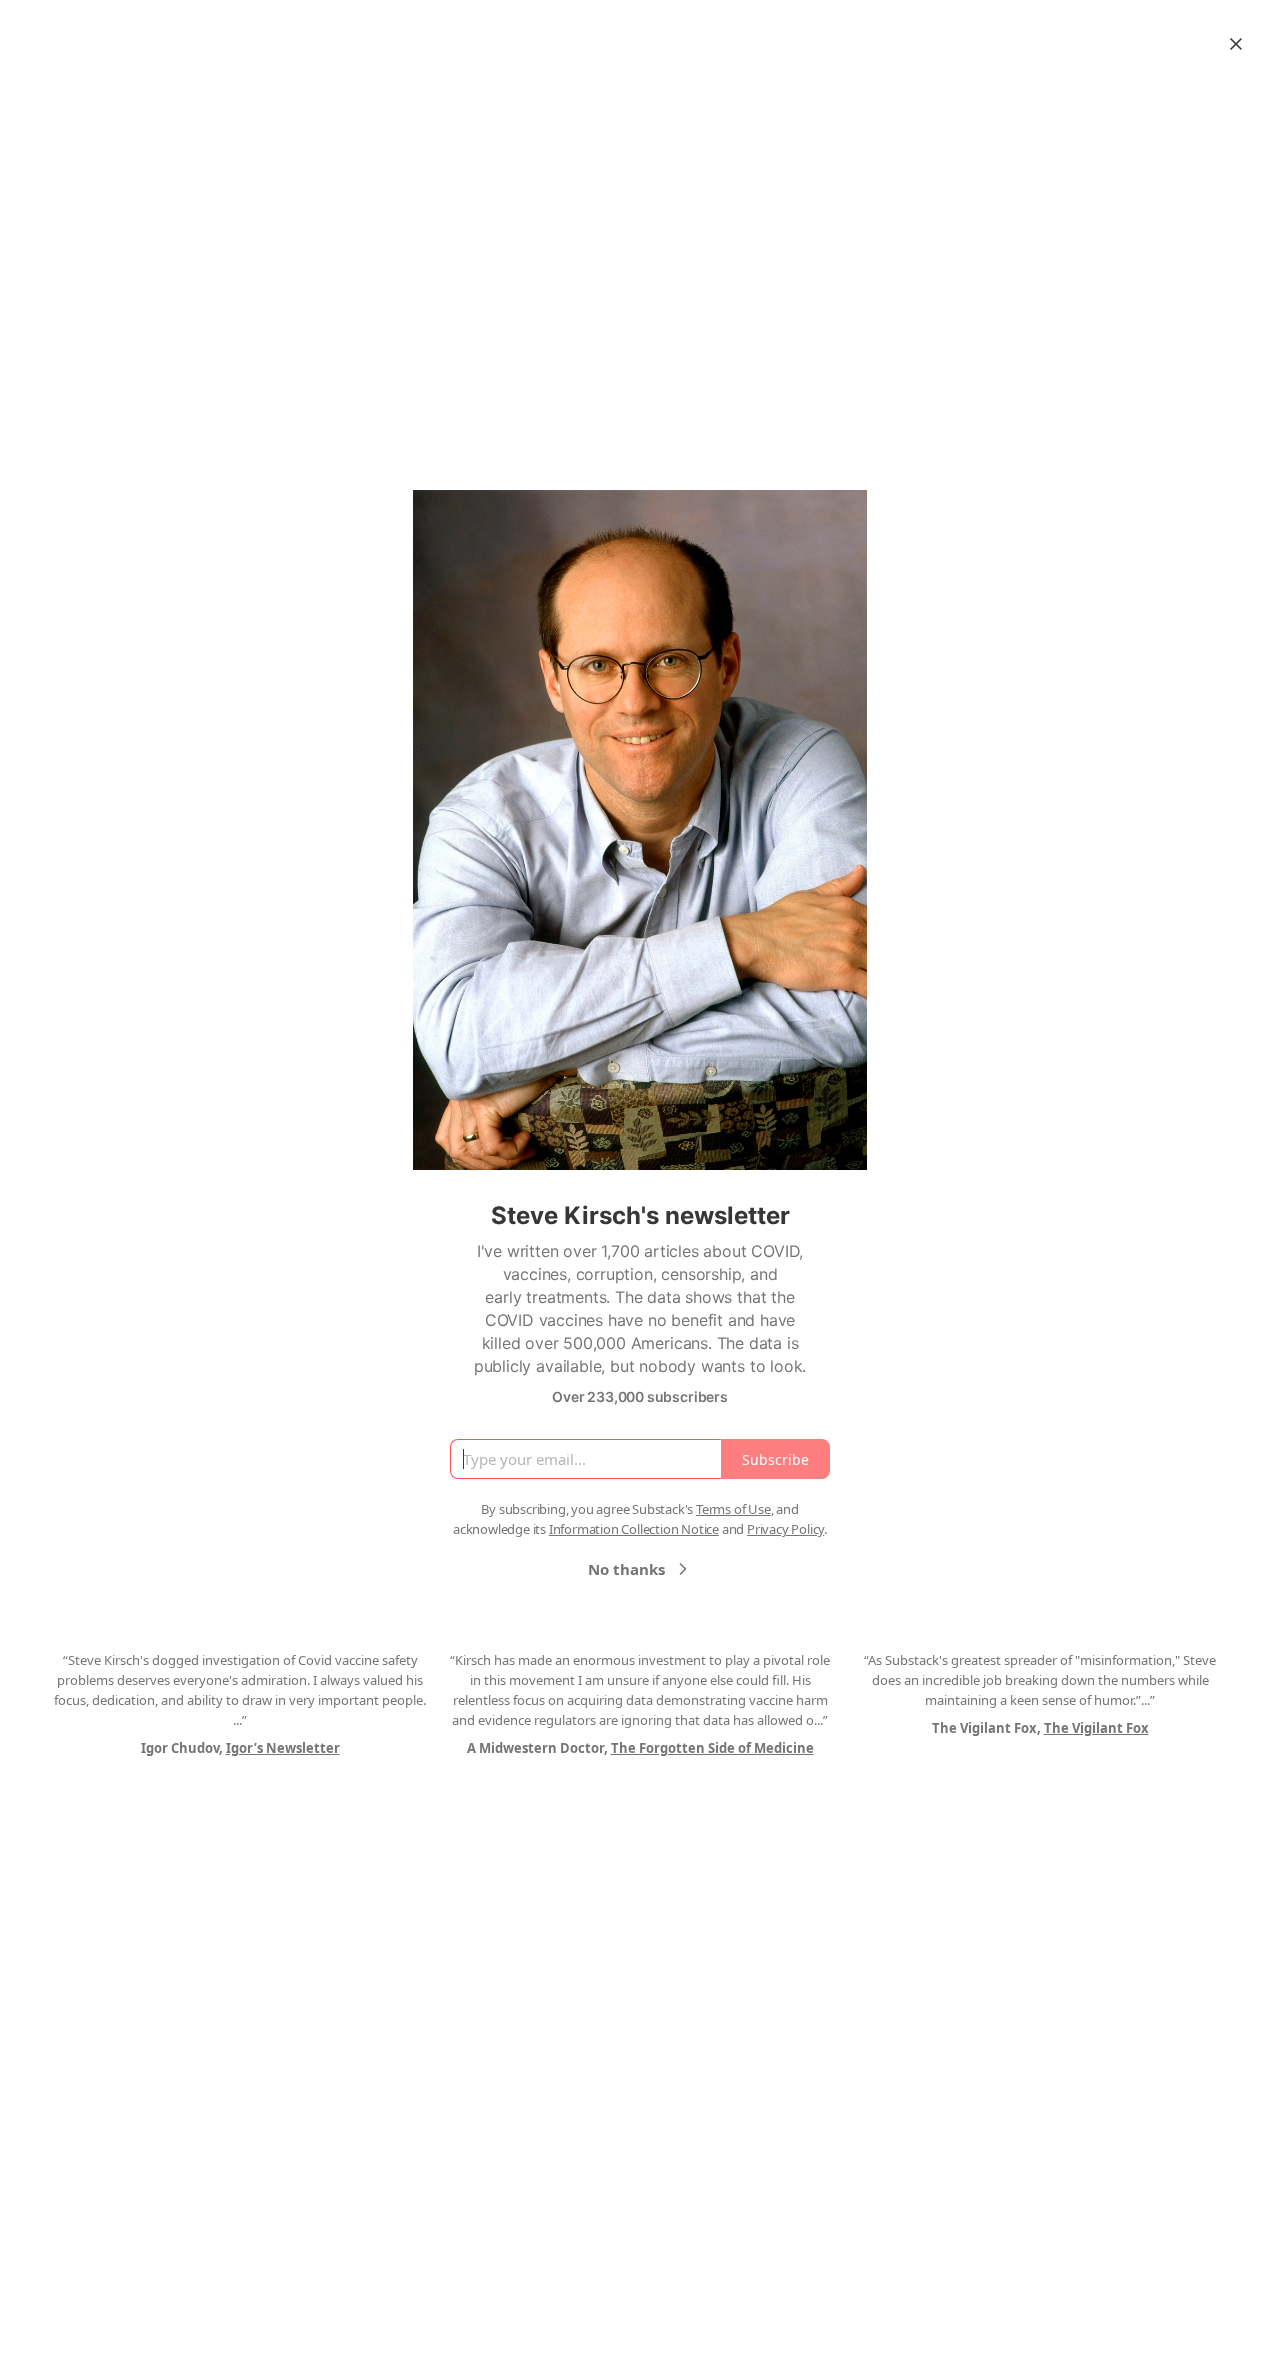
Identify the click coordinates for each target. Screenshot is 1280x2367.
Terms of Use (733, 1509)
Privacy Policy (785, 1529)
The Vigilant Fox (1096, 1728)
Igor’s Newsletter (283, 1748)
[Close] (1236, 44)
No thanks (626, 1569)
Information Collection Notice (634, 1529)
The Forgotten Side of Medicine (712, 1748)
